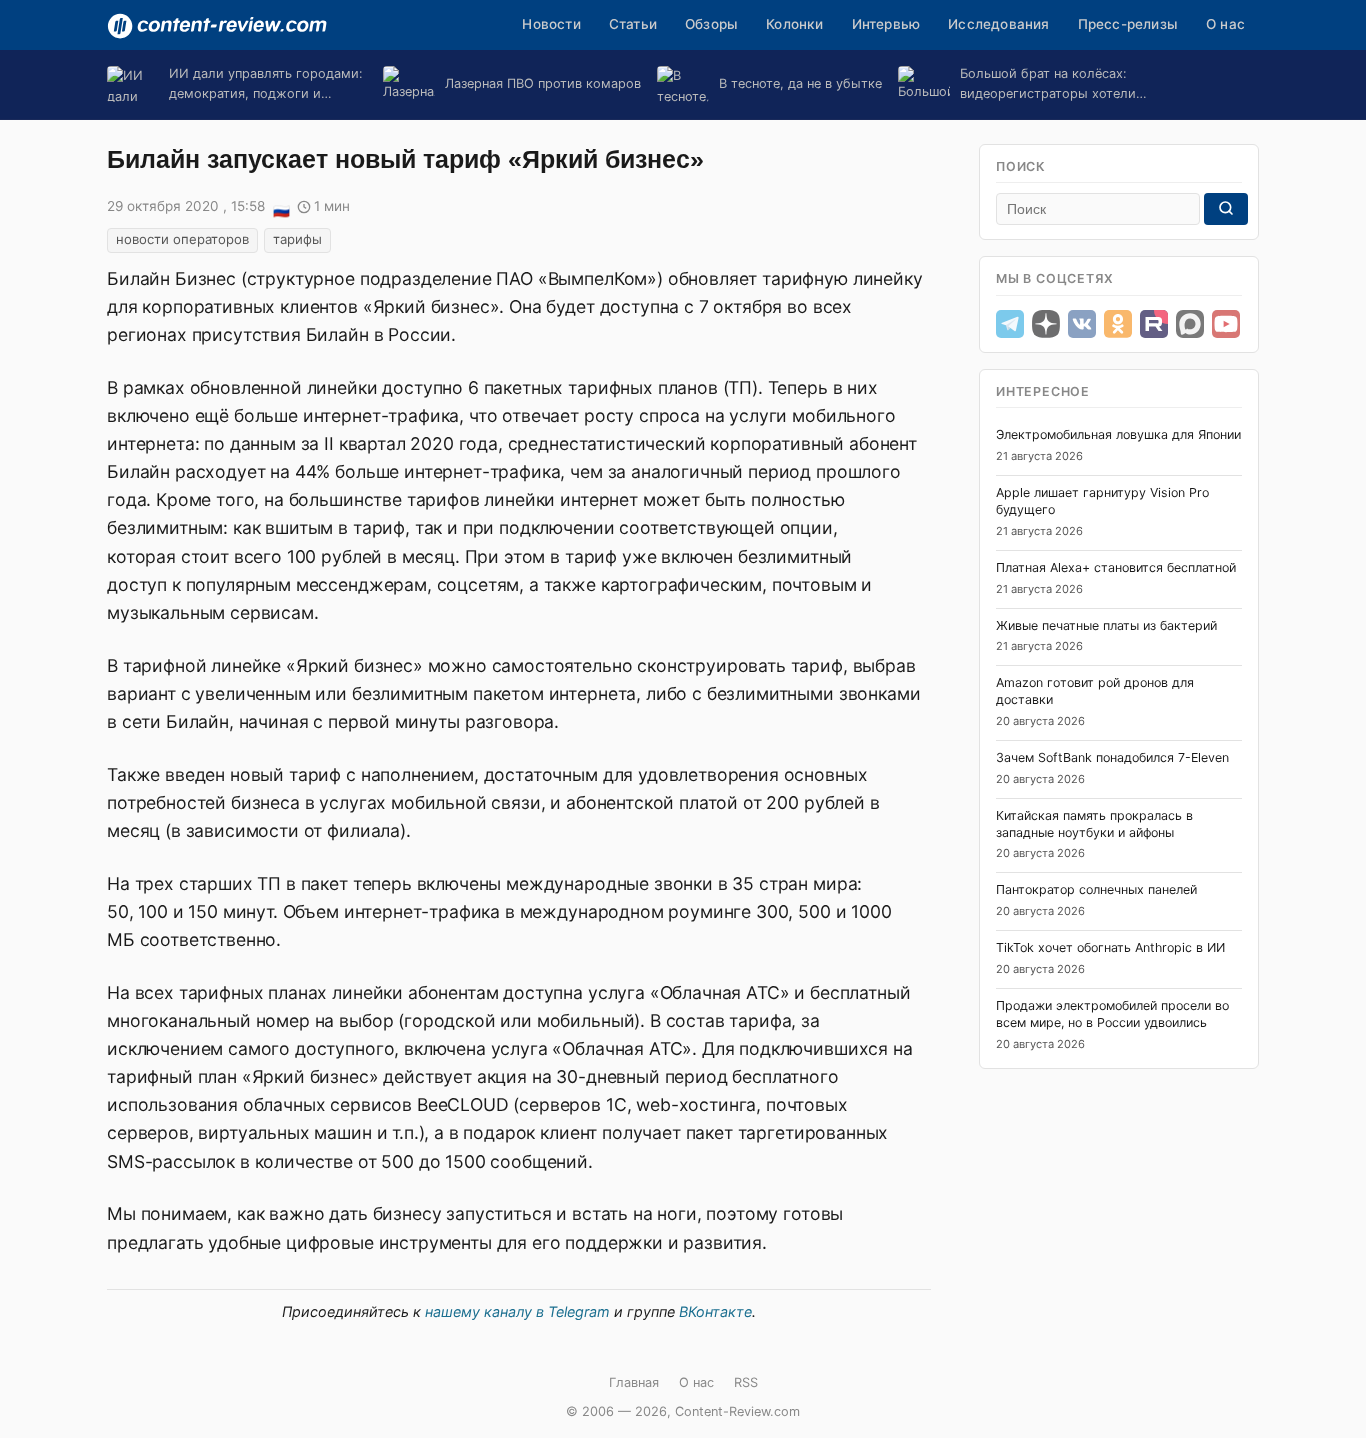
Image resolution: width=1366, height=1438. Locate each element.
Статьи (633, 24)
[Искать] (1226, 209)
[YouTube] (1226, 324)
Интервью (886, 24)
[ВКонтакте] (1082, 324)
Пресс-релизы (1128, 24)
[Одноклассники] (1118, 324)
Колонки (794, 24)
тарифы (297, 239)
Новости (551, 24)
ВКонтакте (715, 1311)
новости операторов (182, 239)
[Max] (1190, 324)
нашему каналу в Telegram (517, 1311)
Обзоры (711, 24)
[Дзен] (1046, 324)
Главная (634, 1382)
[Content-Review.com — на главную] (217, 26)
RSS (746, 1382)
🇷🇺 (281, 208)
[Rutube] (1154, 324)
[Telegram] (1010, 324)
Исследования (998, 24)
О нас (1225, 24)
